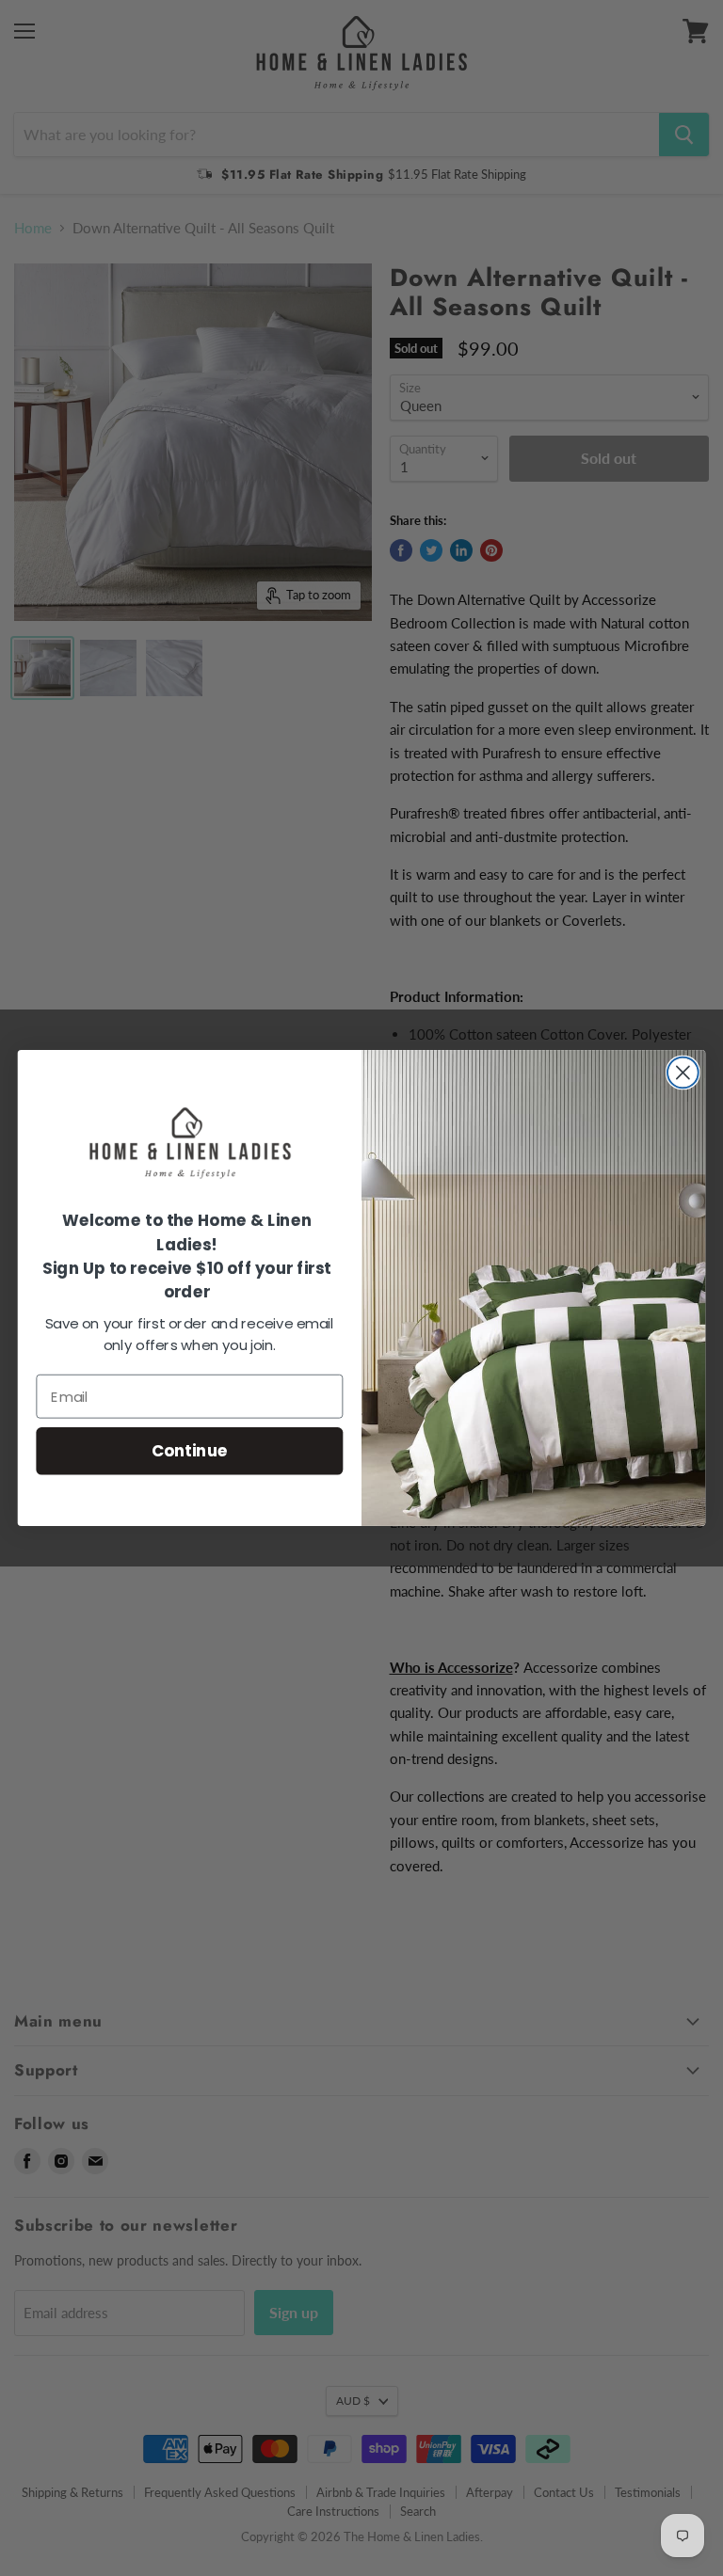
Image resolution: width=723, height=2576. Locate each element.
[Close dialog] (683, 1073)
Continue (190, 1450)
